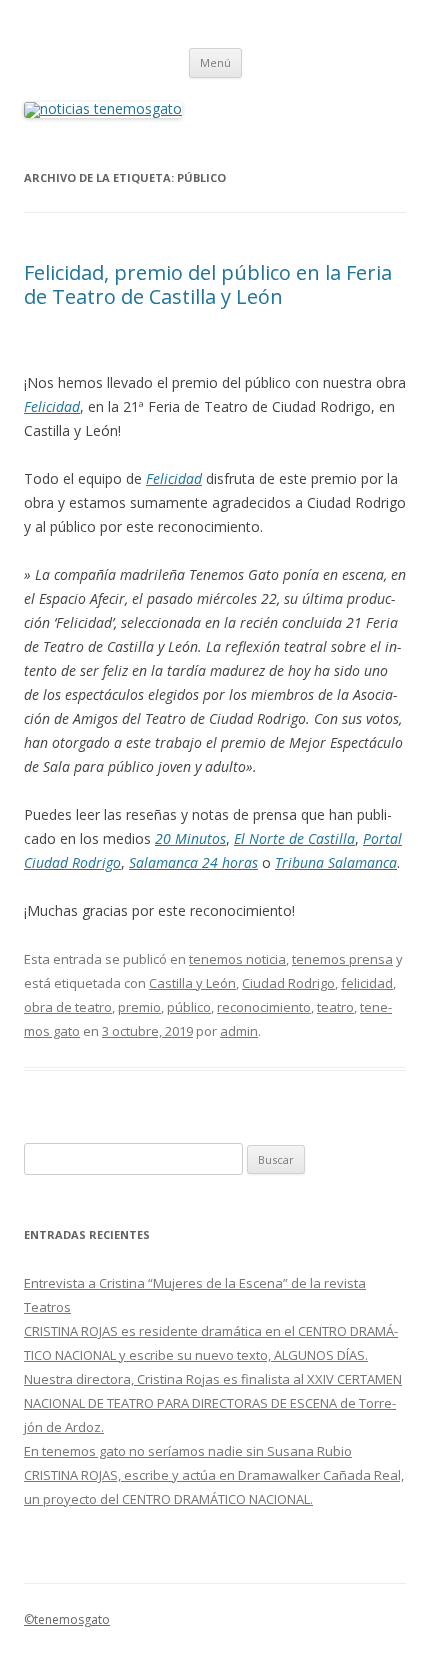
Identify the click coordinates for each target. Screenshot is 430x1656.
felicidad (367, 983)
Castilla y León (192, 983)
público (189, 1007)
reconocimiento (264, 1007)
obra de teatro (68, 1007)
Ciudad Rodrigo (288, 983)
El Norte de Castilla (294, 838)
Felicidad (52, 406)
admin (239, 1031)
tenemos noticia (237, 959)
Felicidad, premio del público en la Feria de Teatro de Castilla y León (208, 284)
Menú (215, 62)
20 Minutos (190, 838)
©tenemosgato (67, 1619)
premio (139, 1007)
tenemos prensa (342, 959)
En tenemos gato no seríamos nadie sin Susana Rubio (188, 1451)
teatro (335, 1007)
